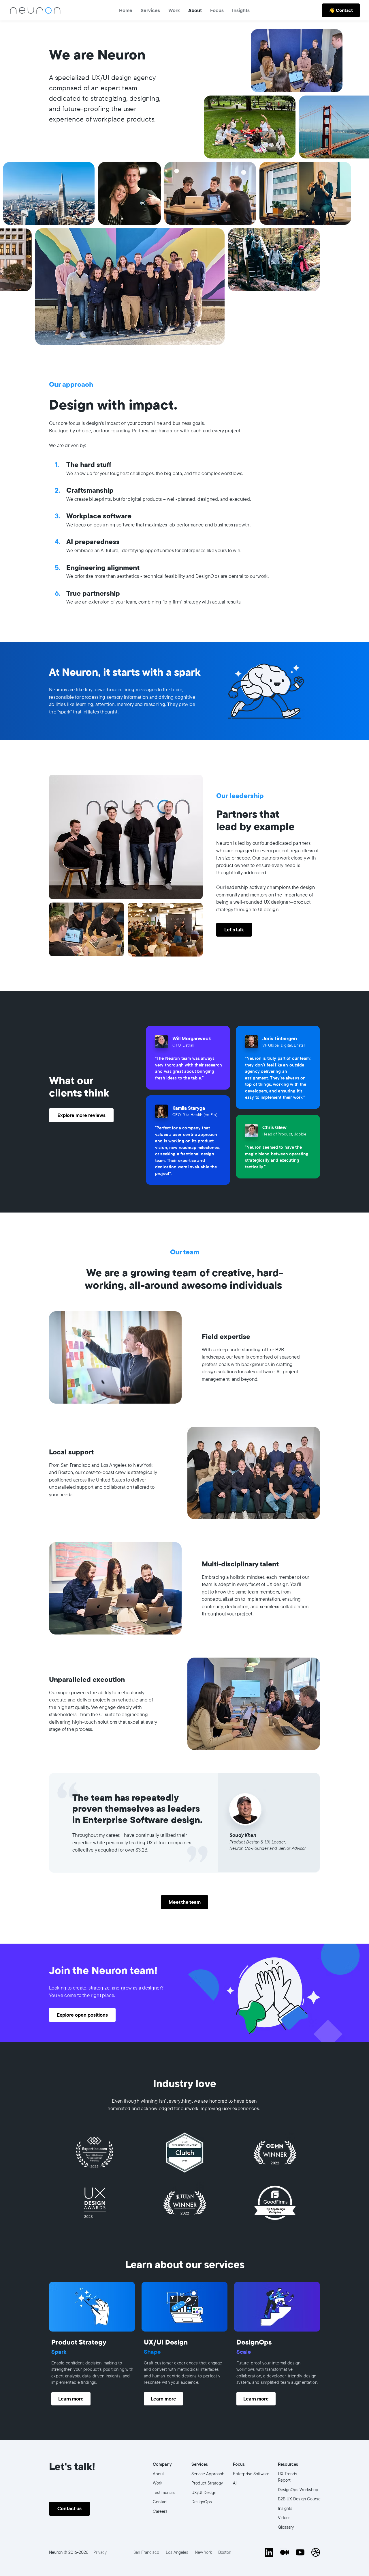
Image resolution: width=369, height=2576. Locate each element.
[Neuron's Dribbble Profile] (316, 2552)
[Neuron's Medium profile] (285, 2552)
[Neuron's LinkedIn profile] (269, 2552)
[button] (217, 10)
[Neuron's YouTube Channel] (300, 2552)
